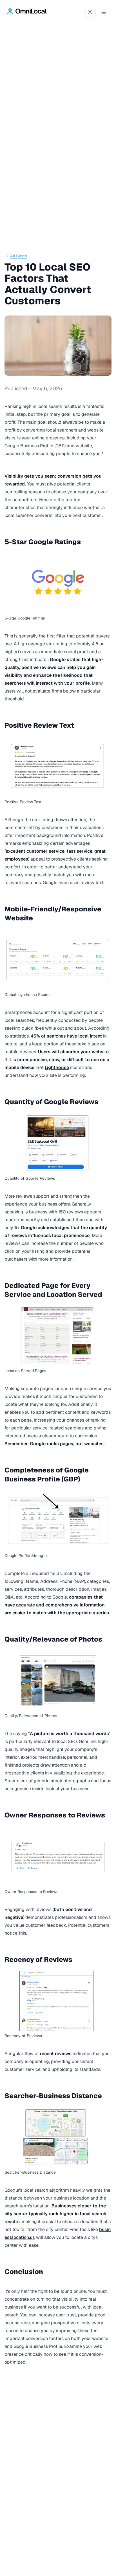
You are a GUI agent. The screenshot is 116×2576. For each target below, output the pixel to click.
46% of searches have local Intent (66, 1036)
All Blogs (19, 256)
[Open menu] (104, 12)
